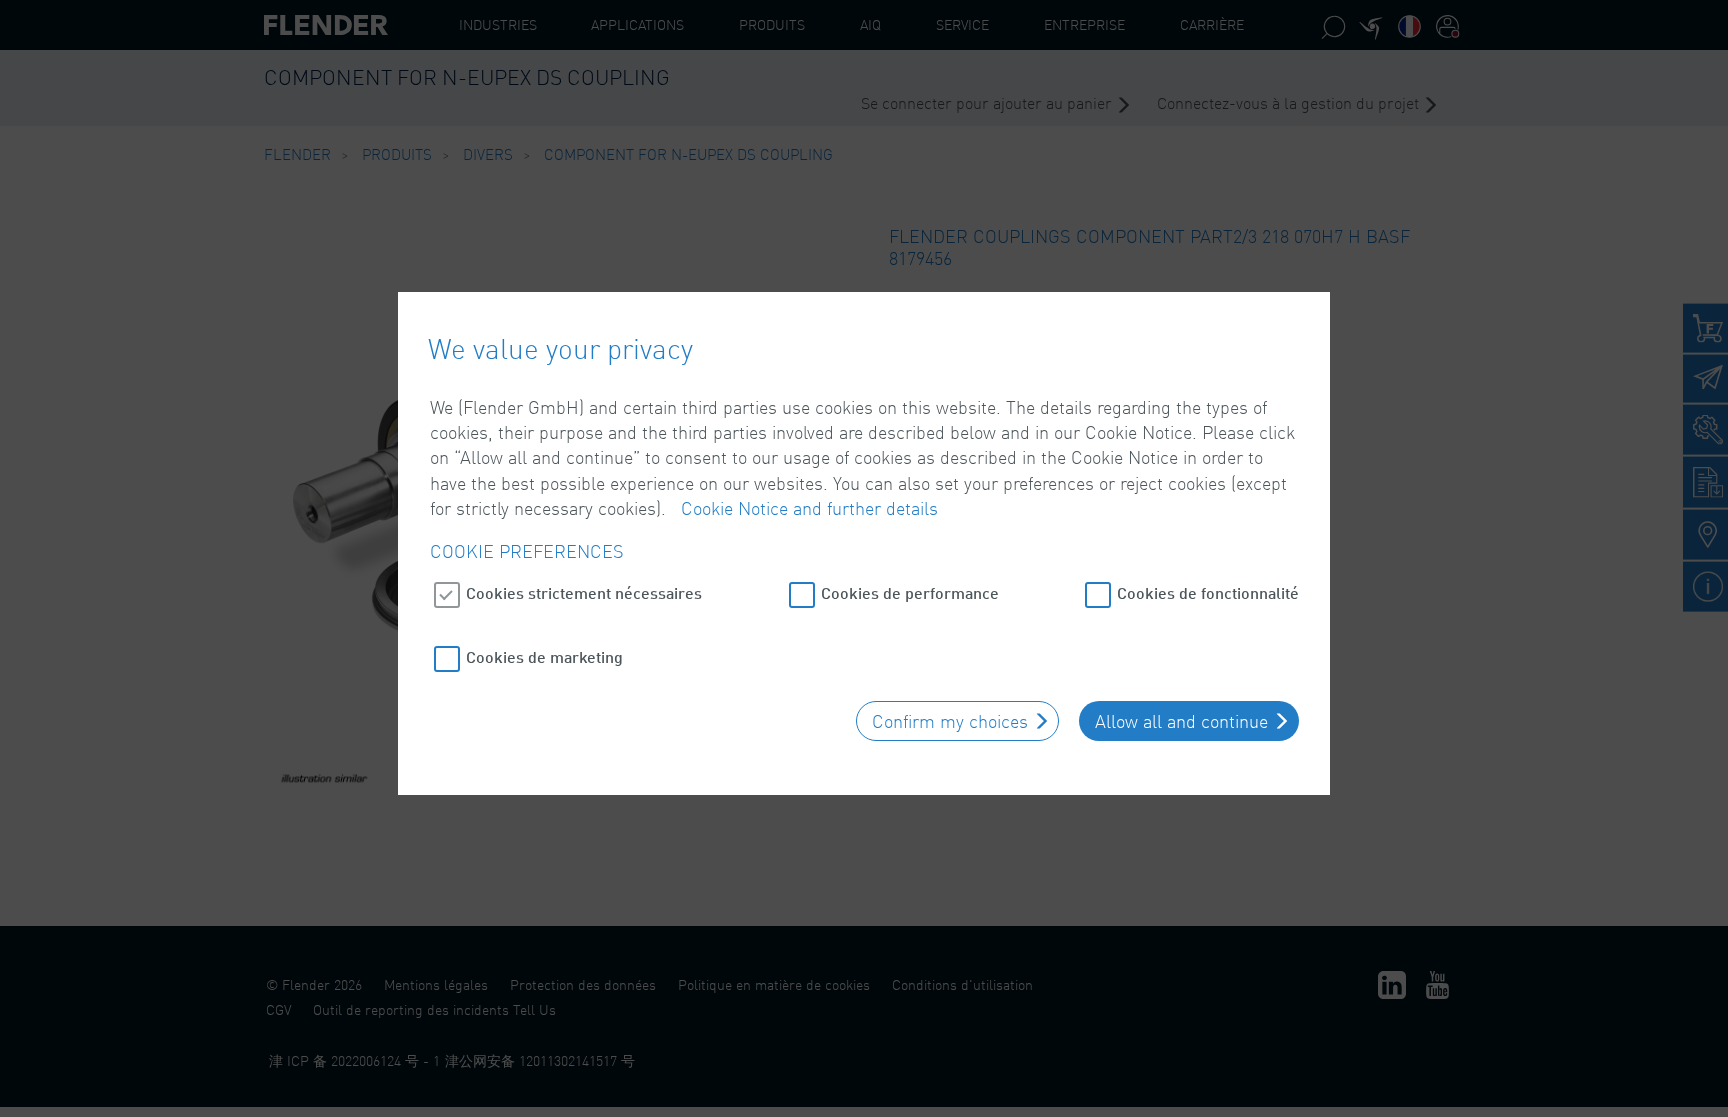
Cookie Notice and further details (809, 508)
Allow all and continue (1181, 721)
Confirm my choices (950, 721)
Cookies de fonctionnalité (1208, 592)
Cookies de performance (910, 592)
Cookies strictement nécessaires (584, 592)
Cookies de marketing (544, 656)
